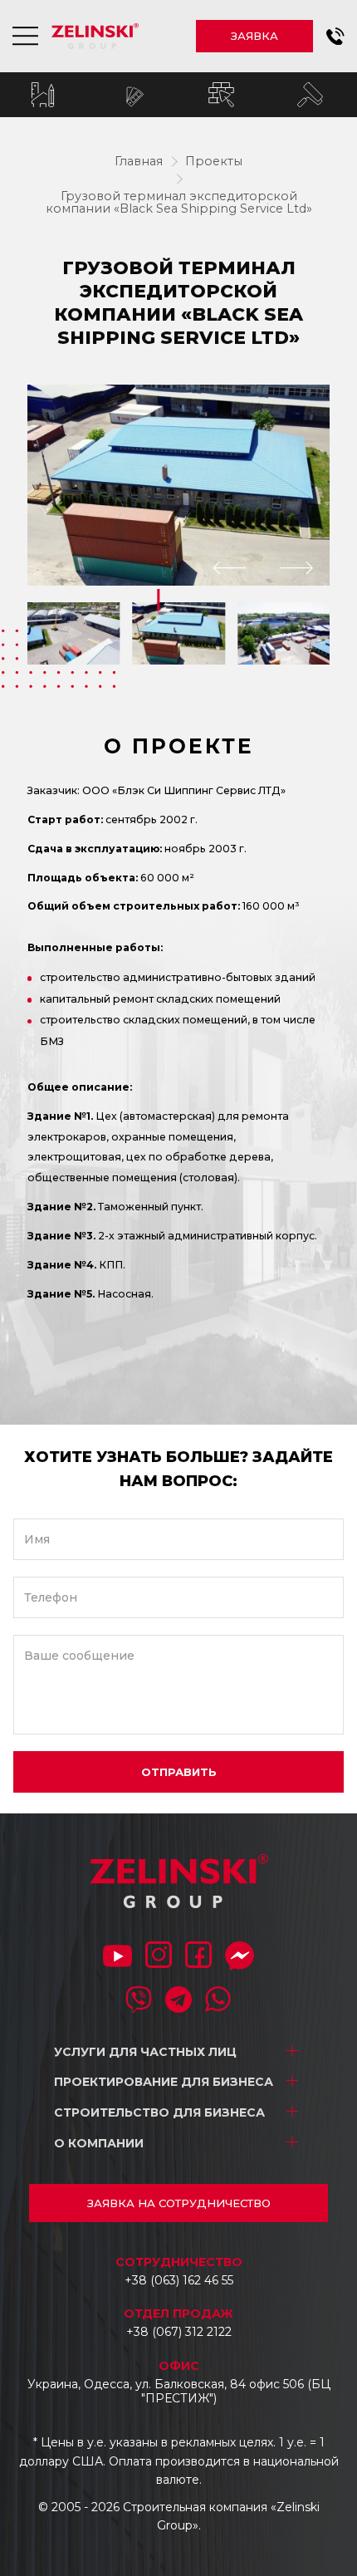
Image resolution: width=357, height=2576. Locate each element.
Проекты (214, 161)
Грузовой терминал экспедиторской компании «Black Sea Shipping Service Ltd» (179, 203)
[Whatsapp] (218, 2001)
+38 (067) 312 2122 (179, 2332)
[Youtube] (117, 1958)
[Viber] (139, 2001)
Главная (139, 161)
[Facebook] (198, 1956)
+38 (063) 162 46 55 (179, 2280)
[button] (335, 37)
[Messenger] (240, 1958)
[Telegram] (178, 2001)
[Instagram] (159, 1956)
